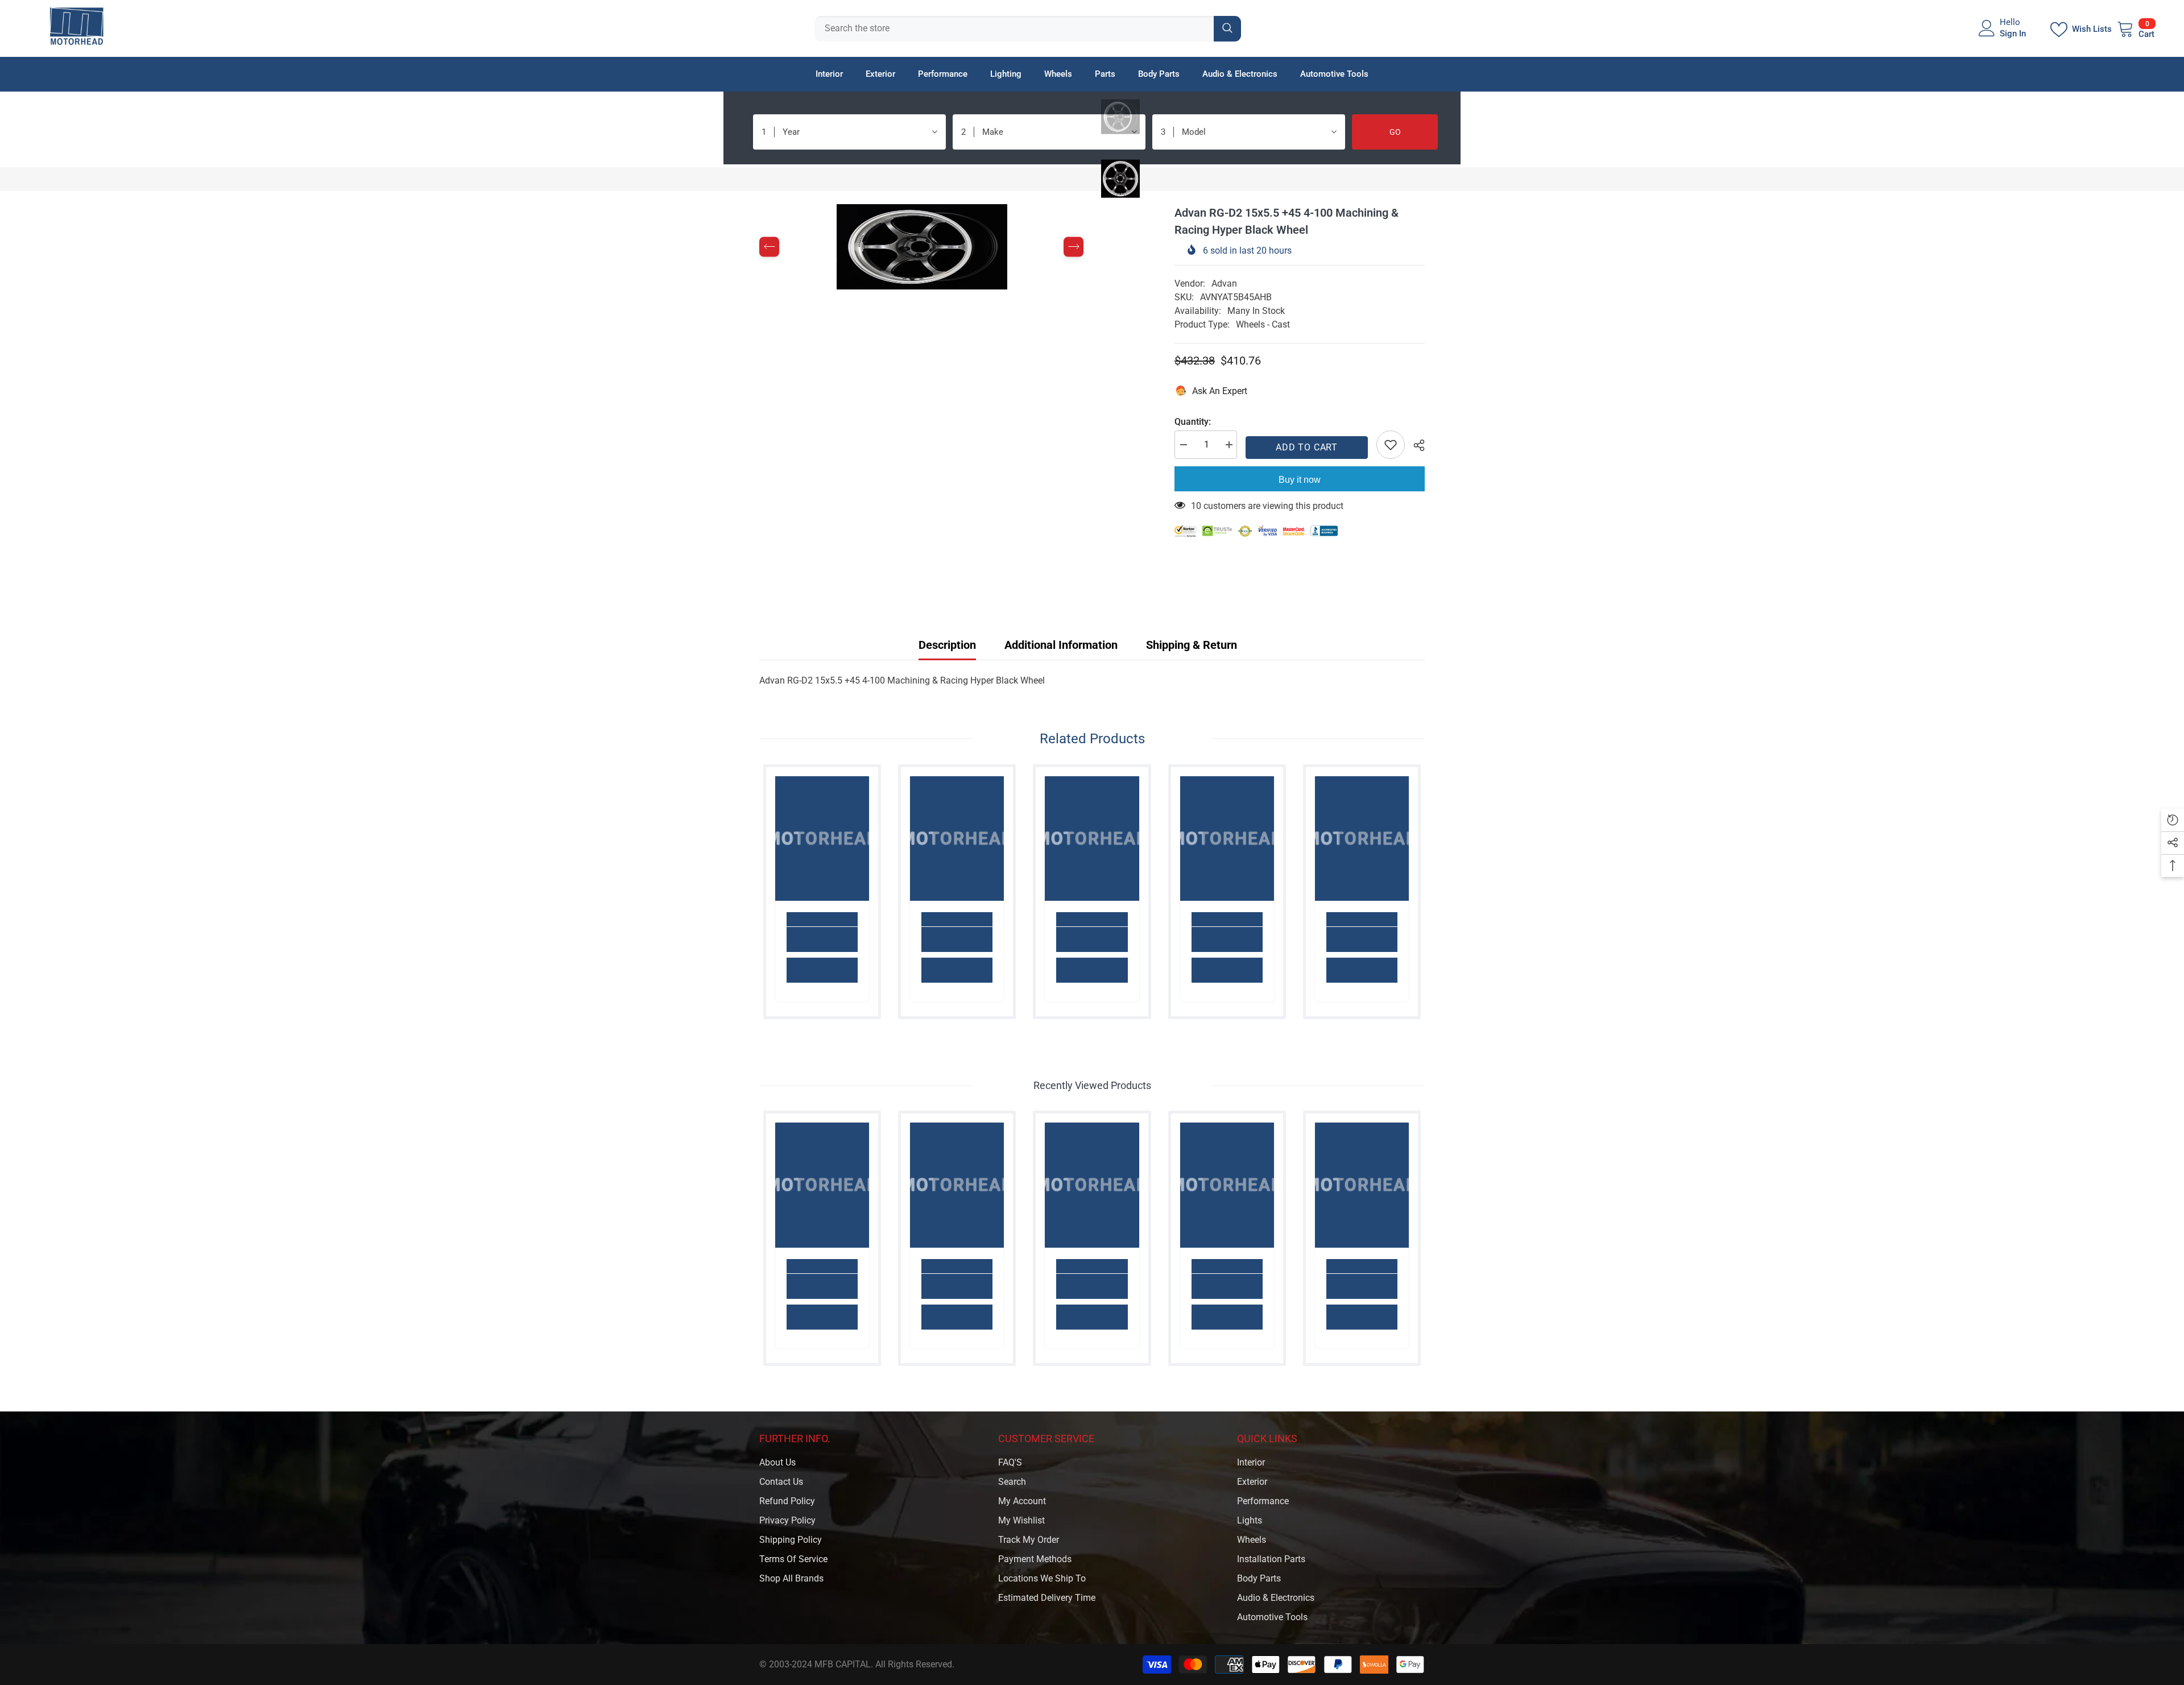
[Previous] (769, 247)
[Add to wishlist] (1391, 445)
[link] (822, 939)
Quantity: (1193, 422)
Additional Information (1061, 645)
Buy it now (1300, 480)
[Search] (1028, 29)
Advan (1224, 283)
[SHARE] (1415, 445)
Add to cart (1307, 447)
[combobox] (1014, 29)
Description (947, 645)
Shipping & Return (1192, 645)
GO (1395, 132)
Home (771, 179)
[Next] (1074, 247)
